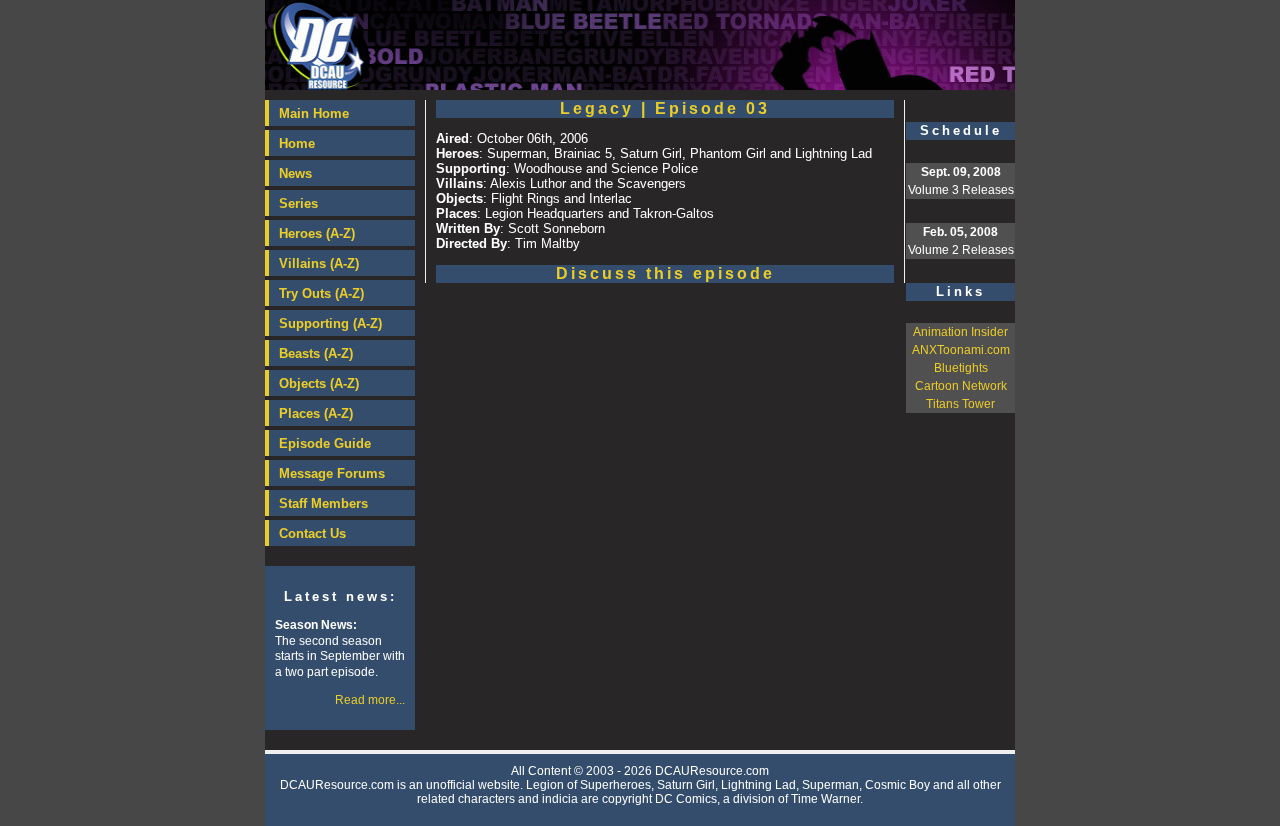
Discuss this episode (665, 273)
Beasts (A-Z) (316, 353)
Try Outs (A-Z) (321, 293)
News (295, 173)
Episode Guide (325, 443)
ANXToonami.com (961, 350)
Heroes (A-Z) (317, 233)
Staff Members (323, 503)
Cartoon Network (961, 386)
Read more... (370, 700)
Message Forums (332, 473)
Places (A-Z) (316, 413)
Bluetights (961, 368)
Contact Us (312, 533)
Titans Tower (960, 404)
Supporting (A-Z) (330, 323)
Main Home (314, 113)
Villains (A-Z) (319, 263)
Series (298, 203)
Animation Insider (960, 332)
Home (297, 143)
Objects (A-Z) (319, 383)
